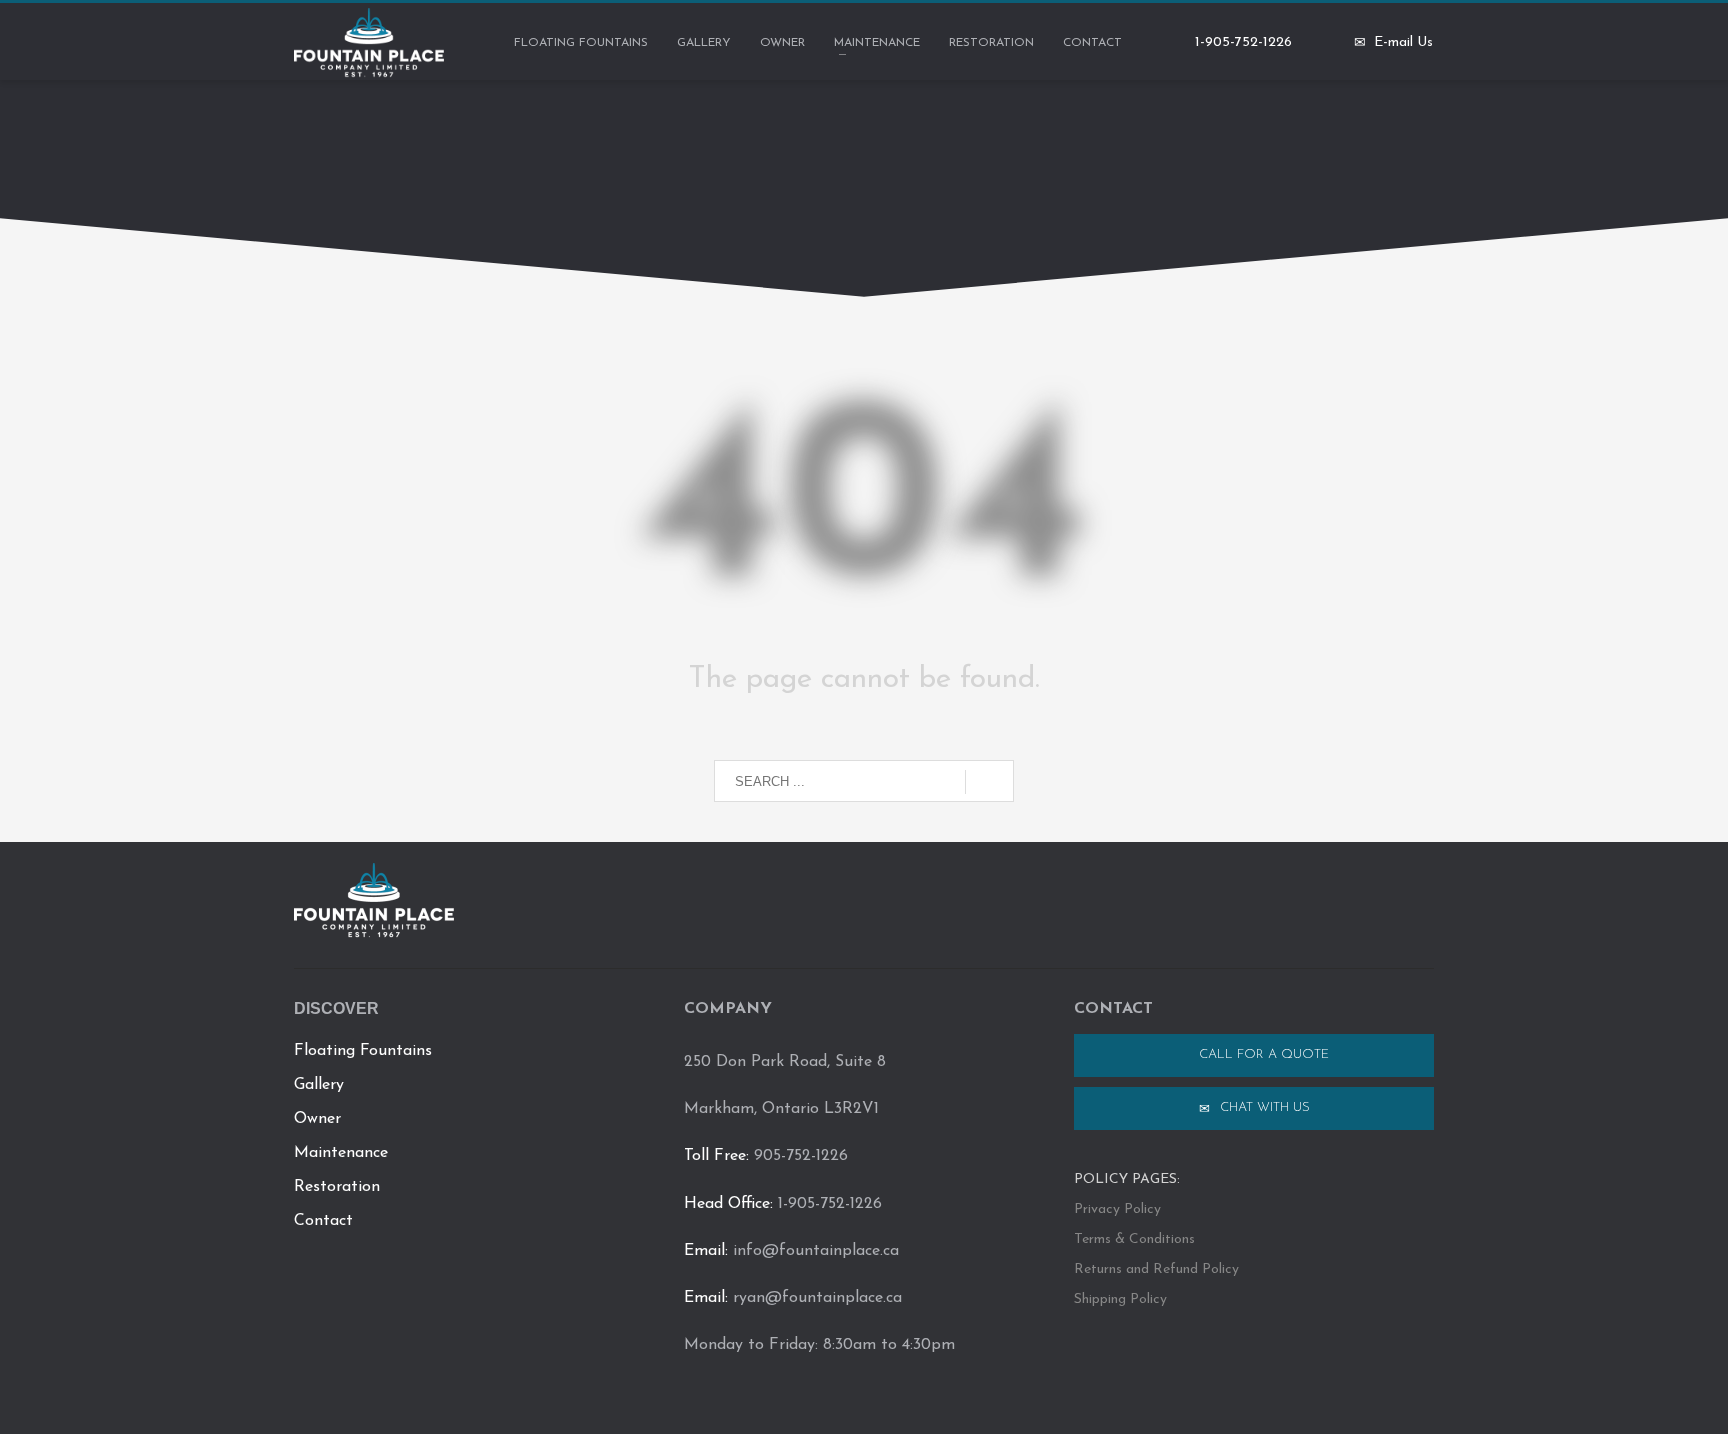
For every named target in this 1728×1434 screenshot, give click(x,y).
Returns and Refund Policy (1156, 1269)
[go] (989, 782)
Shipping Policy (1120, 1299)
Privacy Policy (1117, 1209)
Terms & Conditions (1134, 1239)
